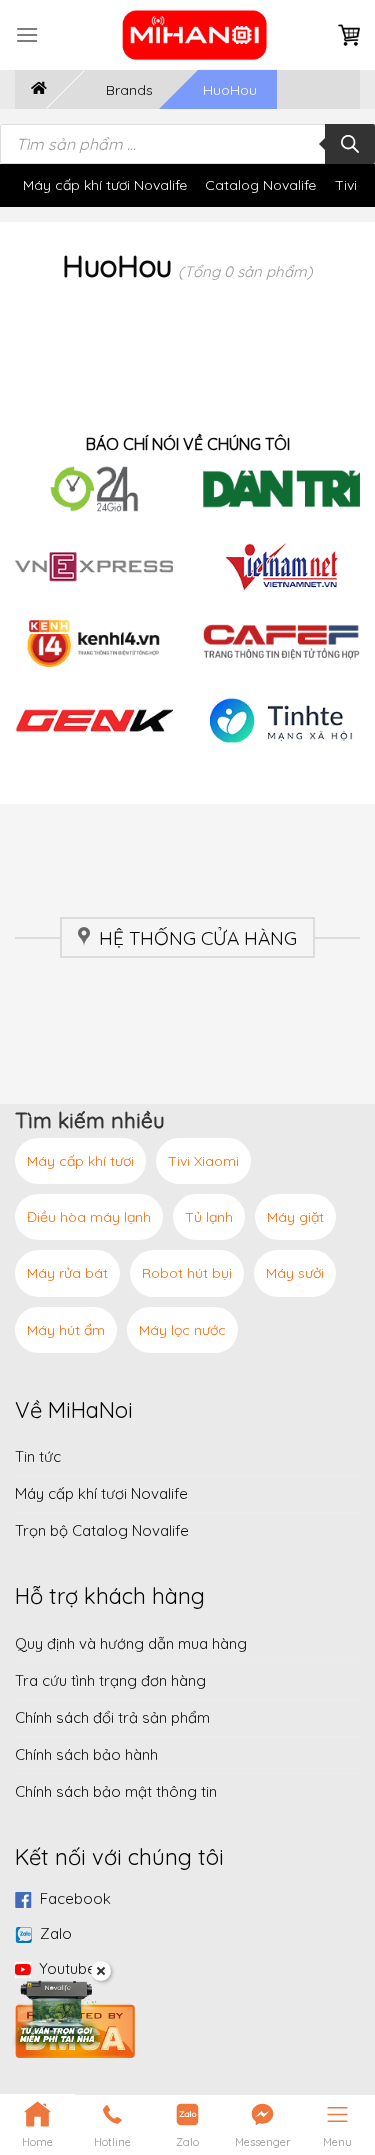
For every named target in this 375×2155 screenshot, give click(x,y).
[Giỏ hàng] (349, 35)
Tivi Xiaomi (203, 1161)
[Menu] (27, 34)
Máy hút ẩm (66, 1330)
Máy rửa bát (67, 1273)
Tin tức (38, 1456)
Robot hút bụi (187, 1273)
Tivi (346, 185)
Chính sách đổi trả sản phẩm (112, 1717)
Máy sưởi (295, 1273)
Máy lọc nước (182, 1330)
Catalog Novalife (260, 185)
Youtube (67, 1968)
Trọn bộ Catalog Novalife (102, 1530)
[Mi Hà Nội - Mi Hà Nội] (195, 35)
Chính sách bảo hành (86, 1754)
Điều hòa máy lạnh (89, 1217)
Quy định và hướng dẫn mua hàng (131, 1643)
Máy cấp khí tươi (80, 1161)
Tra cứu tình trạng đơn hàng (110, 1680)
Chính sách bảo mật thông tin (116, 1791)
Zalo (56, 1933)
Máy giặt (295, 1217)
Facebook (75, 1898)
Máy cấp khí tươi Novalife (105, 185)
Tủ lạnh (209, 1217)
